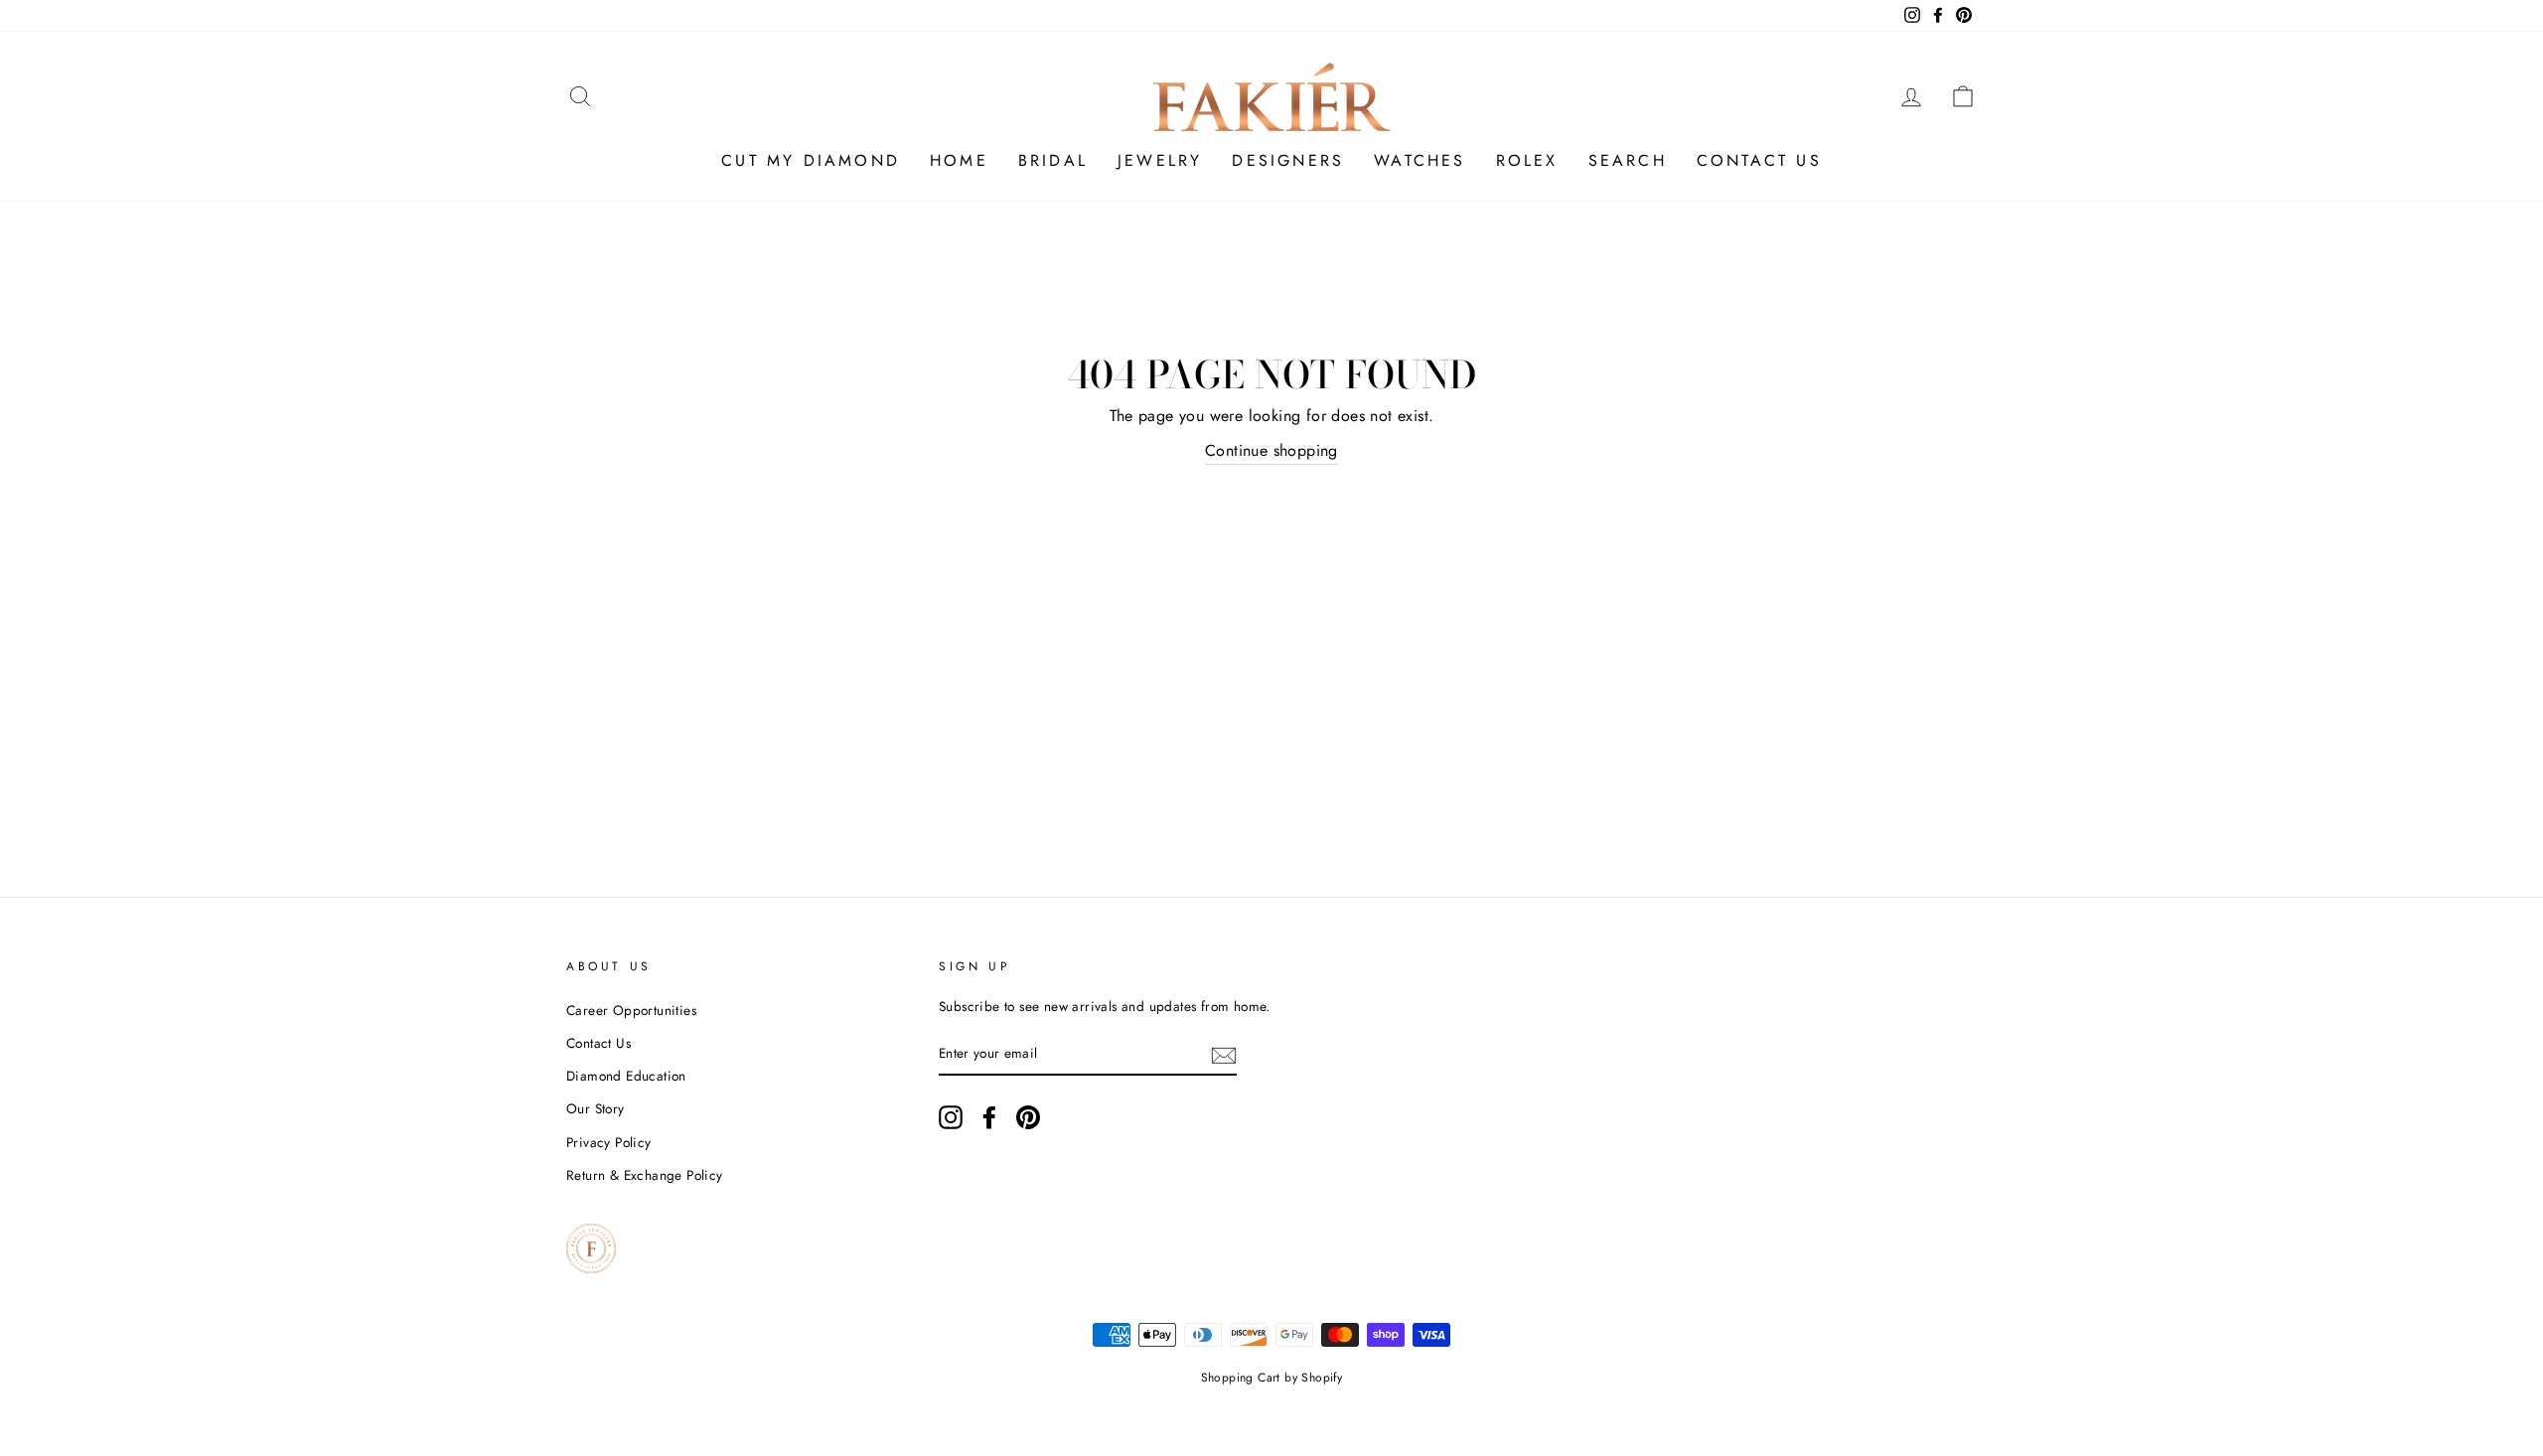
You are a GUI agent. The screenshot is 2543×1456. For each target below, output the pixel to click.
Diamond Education (626, 1076)
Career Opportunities (631, 1010)
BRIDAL (1053, 160)
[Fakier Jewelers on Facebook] (989, 1117)
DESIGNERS (1288, 160)
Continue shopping (1271, 450)
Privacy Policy (609, 1142)
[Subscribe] (1224, 1054)
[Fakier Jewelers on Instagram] (951, 1117)
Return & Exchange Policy (645, 1175)
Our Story (596, 1108)
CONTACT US (1759, 160)
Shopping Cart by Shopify (1272, 1378)
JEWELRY (1160, 160)
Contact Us (598, 1043)
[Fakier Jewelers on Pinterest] (1028, 1117)
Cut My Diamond (811, 160)
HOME (959, 160)
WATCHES (1420, 160)
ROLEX (1527, 160)
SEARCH (1628, 160)
